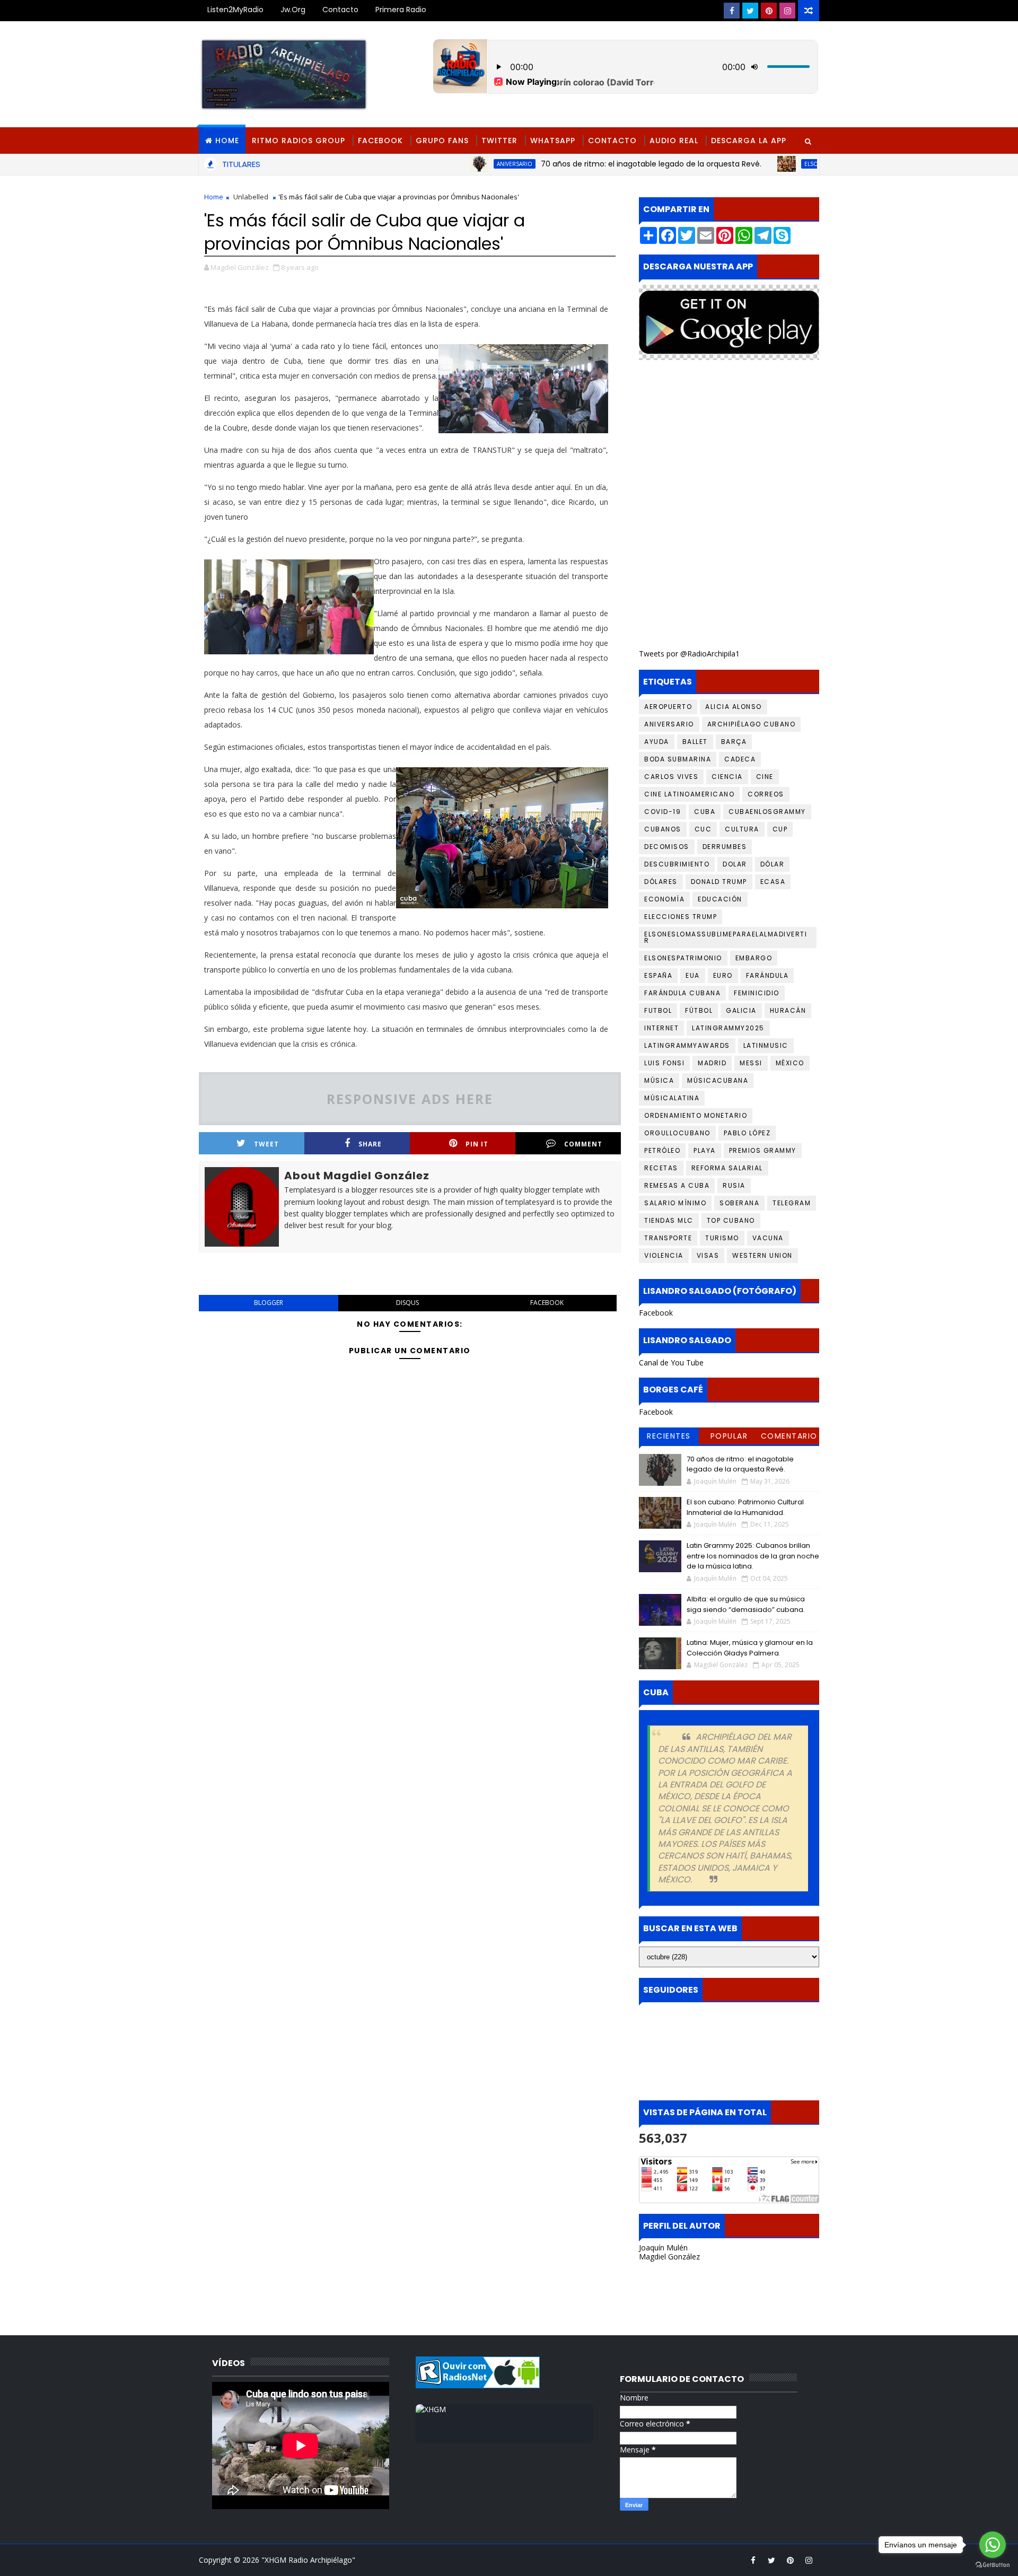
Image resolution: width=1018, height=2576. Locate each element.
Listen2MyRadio (235, 10)
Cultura (742, 829)
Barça (734, 742)
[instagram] (787, 11)
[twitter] (750, 11)
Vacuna (768, 1238)
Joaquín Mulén (663, 2248)
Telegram (792, 1203)
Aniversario (440, 164)
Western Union (762, 1255)
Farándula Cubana (682, 993)
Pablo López (747, 1133)
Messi (751, 1063)
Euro (723, 975)
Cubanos (663, 829)
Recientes (669, 1436)
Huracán (788, 1010)
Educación (720, 899)
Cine (765, 777)
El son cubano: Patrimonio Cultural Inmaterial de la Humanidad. (745, 1507)
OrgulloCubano (677, 1133)
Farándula (767, 975)
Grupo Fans (442, 141)
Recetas (661, 1168)
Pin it (477, 1144)
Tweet (266, 1144)
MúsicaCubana (718, 1080)
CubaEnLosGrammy (767, 812)
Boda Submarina (678, 759)
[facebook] (732, 11)
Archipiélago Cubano (752, 724)
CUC (703, 829)
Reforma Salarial (727, 1168)
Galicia (741, 1010)
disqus (407, 1303)
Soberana (739, 1203)
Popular (729, 1436)
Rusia (734, 1185)
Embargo (754, 958)
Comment (583, 1144)
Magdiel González (669, 2257)
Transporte (668, 1238)
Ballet (695, 742)
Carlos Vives (671, 777)
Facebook (380, 141)
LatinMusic (766, 1045)
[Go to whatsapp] (993, 2545)
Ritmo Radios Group (299, 141)
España (658, 975)
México (790, 1063)
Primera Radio (401, 10)
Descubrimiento (677, 864)
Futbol (658, 1010)
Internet (661, 1028)
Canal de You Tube (671, 1363)
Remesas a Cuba (677, 1185)
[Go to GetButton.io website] (993, 2565)
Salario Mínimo (675, 1203)
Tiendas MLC (669, 1220)
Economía (664, 899)
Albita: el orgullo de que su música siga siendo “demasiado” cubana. (746, 1604)
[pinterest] (769, 11)
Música (659, 1080)
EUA (693, 975)
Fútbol (699, 1010)
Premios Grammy (763, 1150)
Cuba (705, 812)
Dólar (773, 864)
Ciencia (727, 777)
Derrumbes (725, 847)
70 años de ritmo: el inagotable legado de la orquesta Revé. (577, 164)
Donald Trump (719, 882)
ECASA (773, 882)
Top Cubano (731, 1220)
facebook (547, 1303)
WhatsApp (553, 141)
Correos (766, 794)
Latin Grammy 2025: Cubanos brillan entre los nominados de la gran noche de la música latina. (753, 1556)
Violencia (664, 1255)
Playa (705, 1150)
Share (370, 1144)
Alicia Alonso (734, 707)
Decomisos (667, 847)
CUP (780, 829)
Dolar (735, 864)
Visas (708, 1255)
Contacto (340, 10)
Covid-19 (662, 812)
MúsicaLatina (672, 1098)
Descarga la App (749, 141)
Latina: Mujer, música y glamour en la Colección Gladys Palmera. (750, 1648)
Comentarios (789, 1438)
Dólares (661, 882)
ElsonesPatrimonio (683, 958)
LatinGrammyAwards (687, 1045)
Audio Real (674, 141)
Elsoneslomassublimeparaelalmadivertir (791, 164)
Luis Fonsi (664, 1063)
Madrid (712, 1063)
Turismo (722, 1238)
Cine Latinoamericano (689, 794)
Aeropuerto (668, 707)
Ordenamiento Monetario (696, 1115)
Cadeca (740, 759)
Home (227, 141)
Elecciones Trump (681, 917)
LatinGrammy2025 (728, 1028)
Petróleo (662, 1150)
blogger (269, 1303)
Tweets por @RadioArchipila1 (689, 654)
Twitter (499, 141)
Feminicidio (757, 993)
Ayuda (657, 742)
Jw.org (293, 10)
